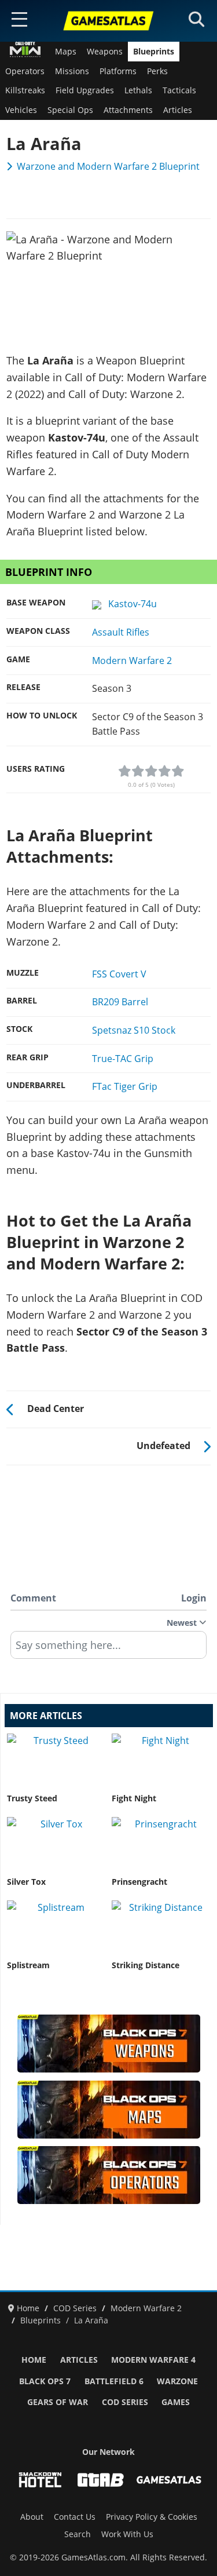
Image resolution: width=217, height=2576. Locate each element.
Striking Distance (146, 1965)
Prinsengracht (139, 1882)
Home (34, 2360)
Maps (66, 52)
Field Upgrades (85, 90)
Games (176, 2402)
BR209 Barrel (120, 1002)
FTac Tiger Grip (125, 1086)
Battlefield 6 (114, 2381)
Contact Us (75, 2517)
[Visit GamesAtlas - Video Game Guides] (169, 2480)
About (32, 2517)
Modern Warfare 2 (132, 661)
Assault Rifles (121, 632)
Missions (72, 71)
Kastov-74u (132, 604)
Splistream (28, 1965)
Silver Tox (26, 1882)
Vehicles (21, 110)
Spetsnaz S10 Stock (134, 1030)
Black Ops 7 (45, 2381)
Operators (25, 71)
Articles (178, 110)
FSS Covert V (119, 974)
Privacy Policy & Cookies (152, 2517)
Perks (157, 71)
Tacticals (179, 90)
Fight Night (134, 1798)
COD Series (125, 2402)
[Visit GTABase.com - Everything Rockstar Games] (101, 2480)
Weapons (105, 52)
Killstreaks (25, 90)
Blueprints (154, 52)
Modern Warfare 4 (153, 2360)
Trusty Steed (32, 1798)
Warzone (177, 2381)
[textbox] (108, 1649)
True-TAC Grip (123, 1059)
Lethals (138, 90)
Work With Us (127, 2534)
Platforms (118, 71)
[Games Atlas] (109, 21)
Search (78, 2534)
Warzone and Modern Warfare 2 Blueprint (108, 166)
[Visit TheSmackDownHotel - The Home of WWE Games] (40, 2480)
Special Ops (70, 110)
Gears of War (58, 2402)
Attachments (128, 110)
